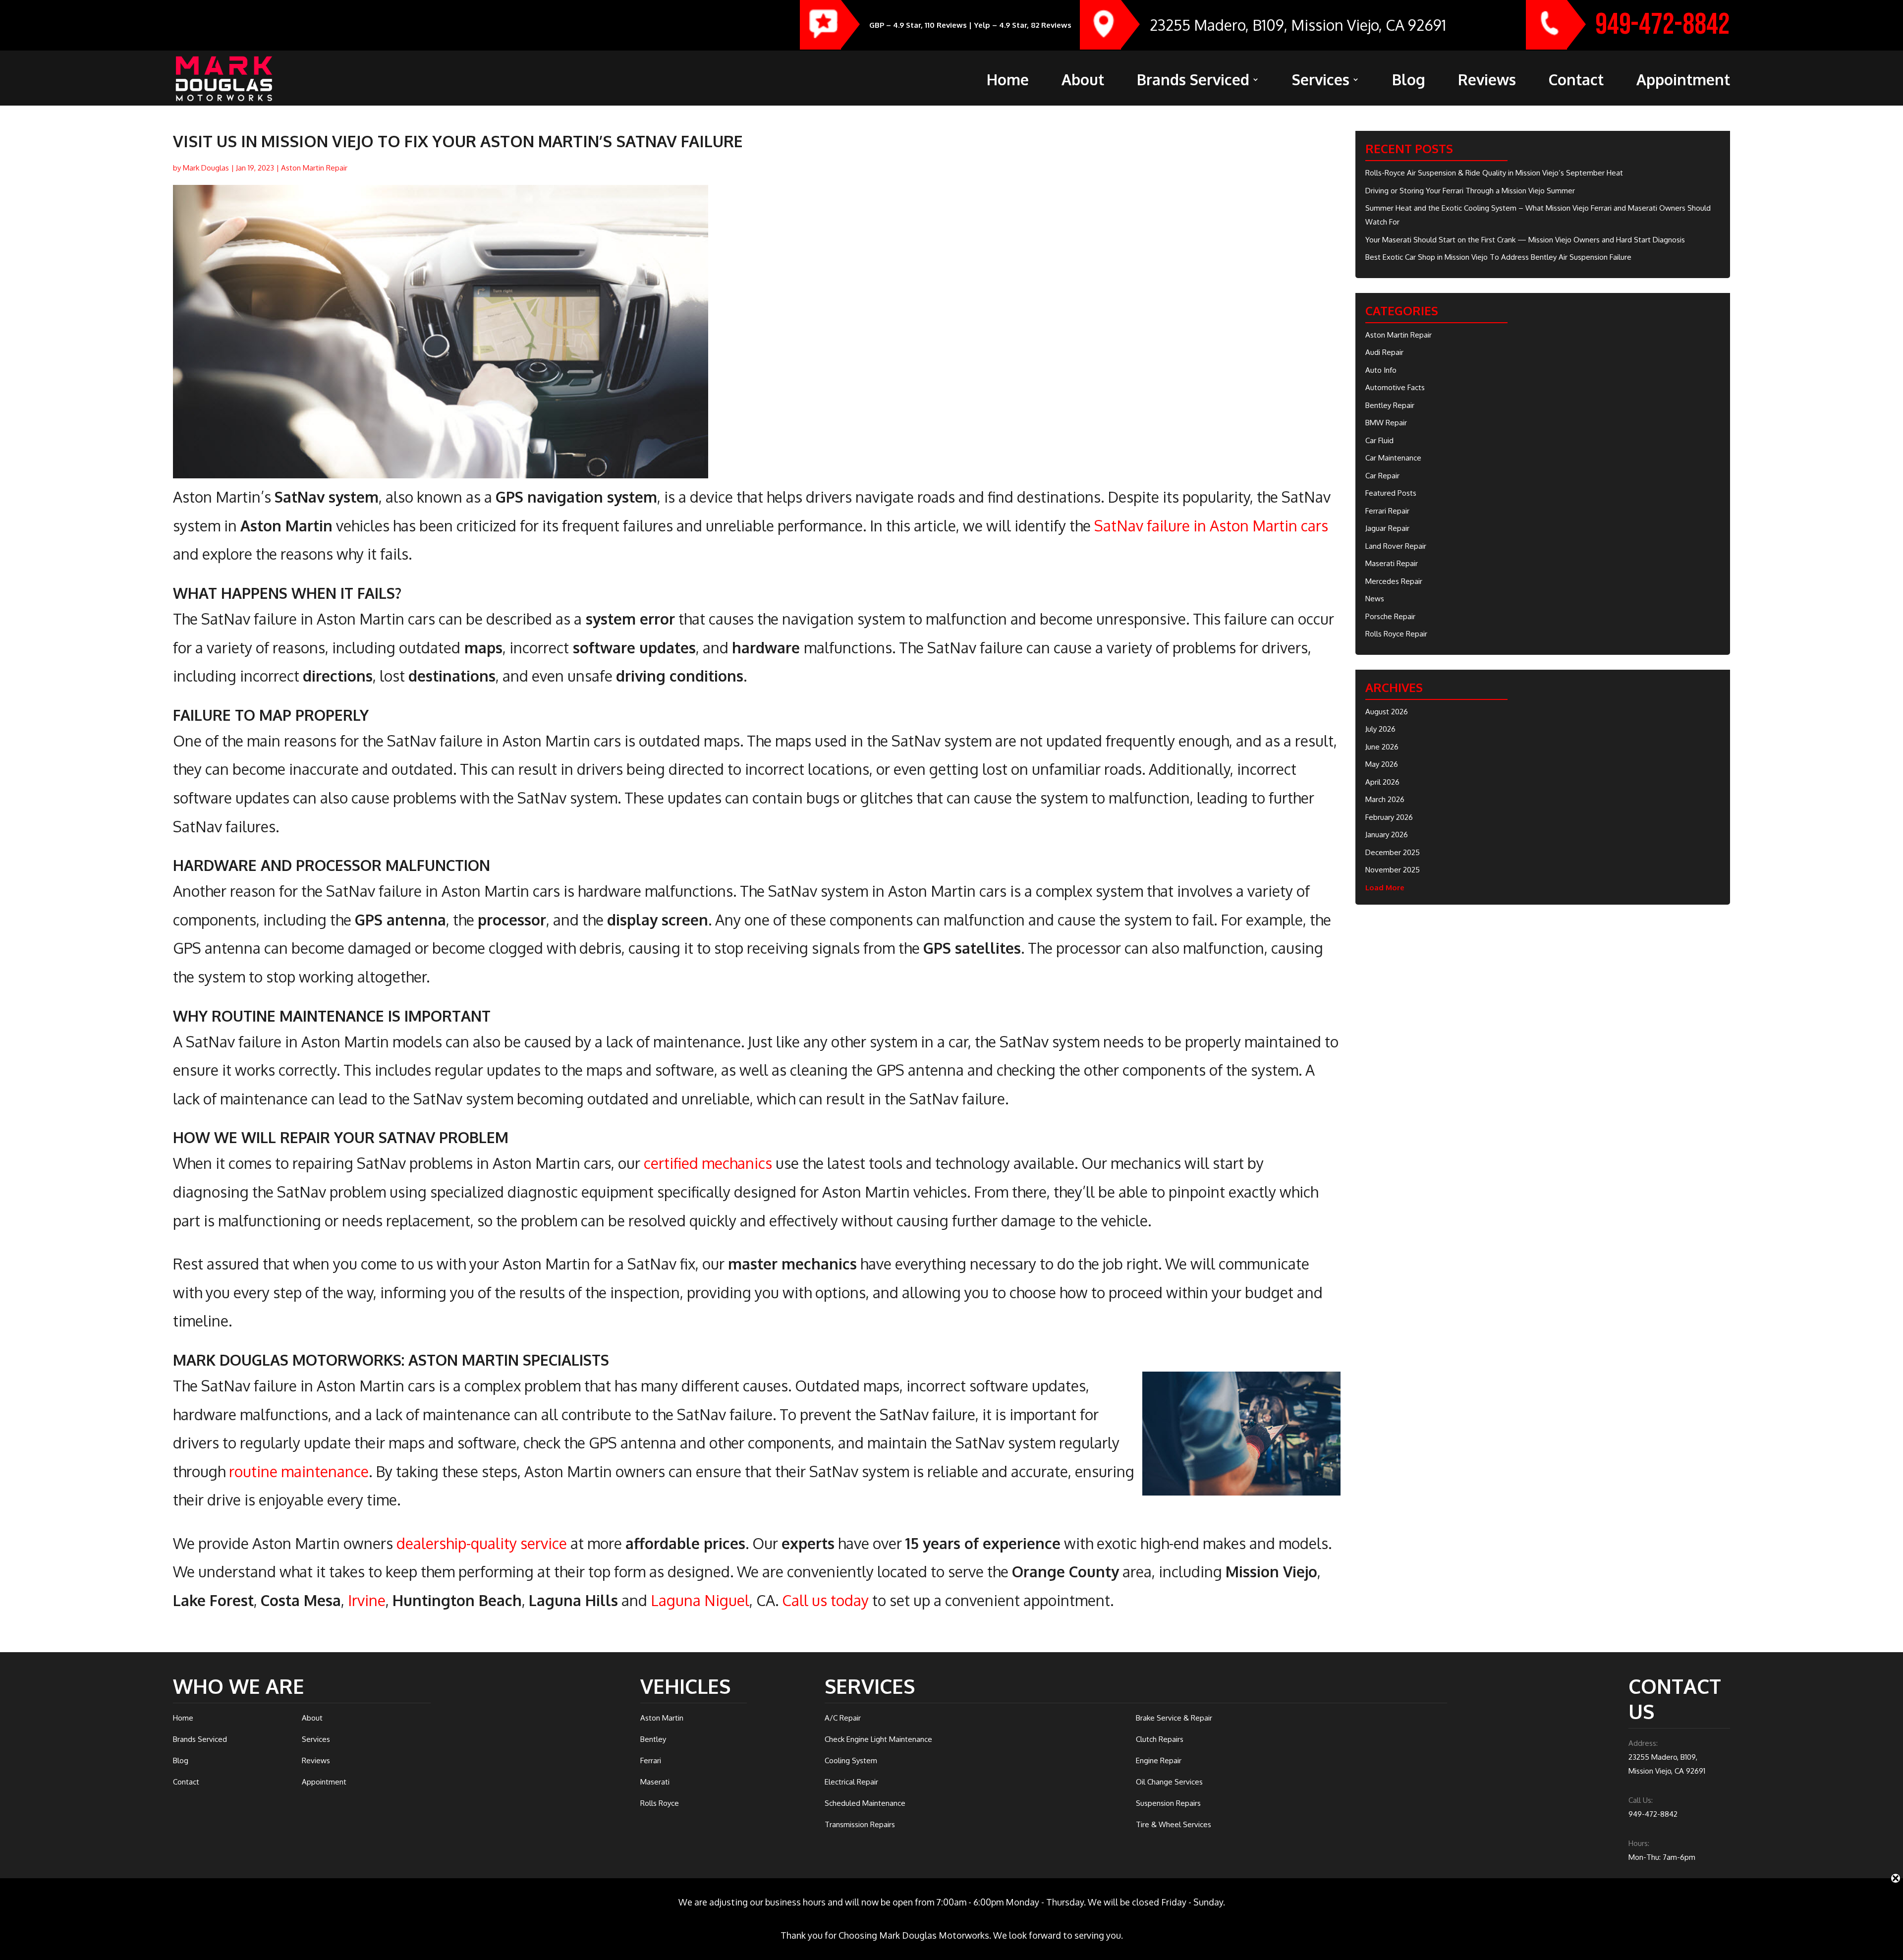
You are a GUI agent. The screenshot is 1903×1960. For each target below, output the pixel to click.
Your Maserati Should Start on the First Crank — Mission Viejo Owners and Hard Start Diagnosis (1525, 240)
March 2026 (1385, 799)
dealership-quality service (482, 1543)
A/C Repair (843, 1718)
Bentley (653, 1739)
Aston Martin (662, 1718)
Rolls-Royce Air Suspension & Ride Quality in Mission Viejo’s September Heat (1494, 173)
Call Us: (1641, 1800)
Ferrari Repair (1387, 511)
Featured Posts (1391, 493)
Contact (1576, 82)
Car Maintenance (1393, 458)
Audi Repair (1384, 352)
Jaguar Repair (1387, 528)
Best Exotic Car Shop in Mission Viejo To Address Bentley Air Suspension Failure (1498, 257)
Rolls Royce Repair (1396, 634)
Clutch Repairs (1160, 1739)
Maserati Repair (1392, 563)
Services (1321, 82)
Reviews (1487, 82)
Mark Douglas (206, 168)
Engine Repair (1159, 1760)
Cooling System (851, 1760)
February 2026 (1389, 817)
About (1083, 82)
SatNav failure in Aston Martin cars (1211, 525)
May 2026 (1382, 764)
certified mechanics (708, 1163)
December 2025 (1393, 852)
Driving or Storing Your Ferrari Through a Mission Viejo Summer (1470, 191)
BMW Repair (1386, 423)
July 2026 (1380, 729)
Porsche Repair (1390, 616)
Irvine (367, 1600)
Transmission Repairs (860, 1824)
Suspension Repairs (1168, 1803)
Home (1008, 82)
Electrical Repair (851, 1782)
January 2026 (1387, 835)
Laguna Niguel (700, 1600)
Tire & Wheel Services (1174, 1824)
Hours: (1639, 1843)
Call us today (825, 1600)
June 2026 (1382, 747)
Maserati (655, 1782)
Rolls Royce (660, 1803)
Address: (1643, 1743)
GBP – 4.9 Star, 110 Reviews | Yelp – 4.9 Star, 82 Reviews (970, 25)
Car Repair (1382, 476)
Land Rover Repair (1396, 546)
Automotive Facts (1395, 387)
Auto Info (1381, 370)
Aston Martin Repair (314, 168)
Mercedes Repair (1394, 581)
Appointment (1683, 82)
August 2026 (1387, 712)
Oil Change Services (1169, 1782)
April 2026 (1382, 782)
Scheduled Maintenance (865, 1803)
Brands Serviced (1193, 82)
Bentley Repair (1390, 405)
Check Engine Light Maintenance (878, 1739)
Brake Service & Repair (1174, 1718)
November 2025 (1393, 870)
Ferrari (651, 1760)
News (1375, 599)
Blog (1409, 82)
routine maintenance (299, 1471)
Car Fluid (1379, 440)
